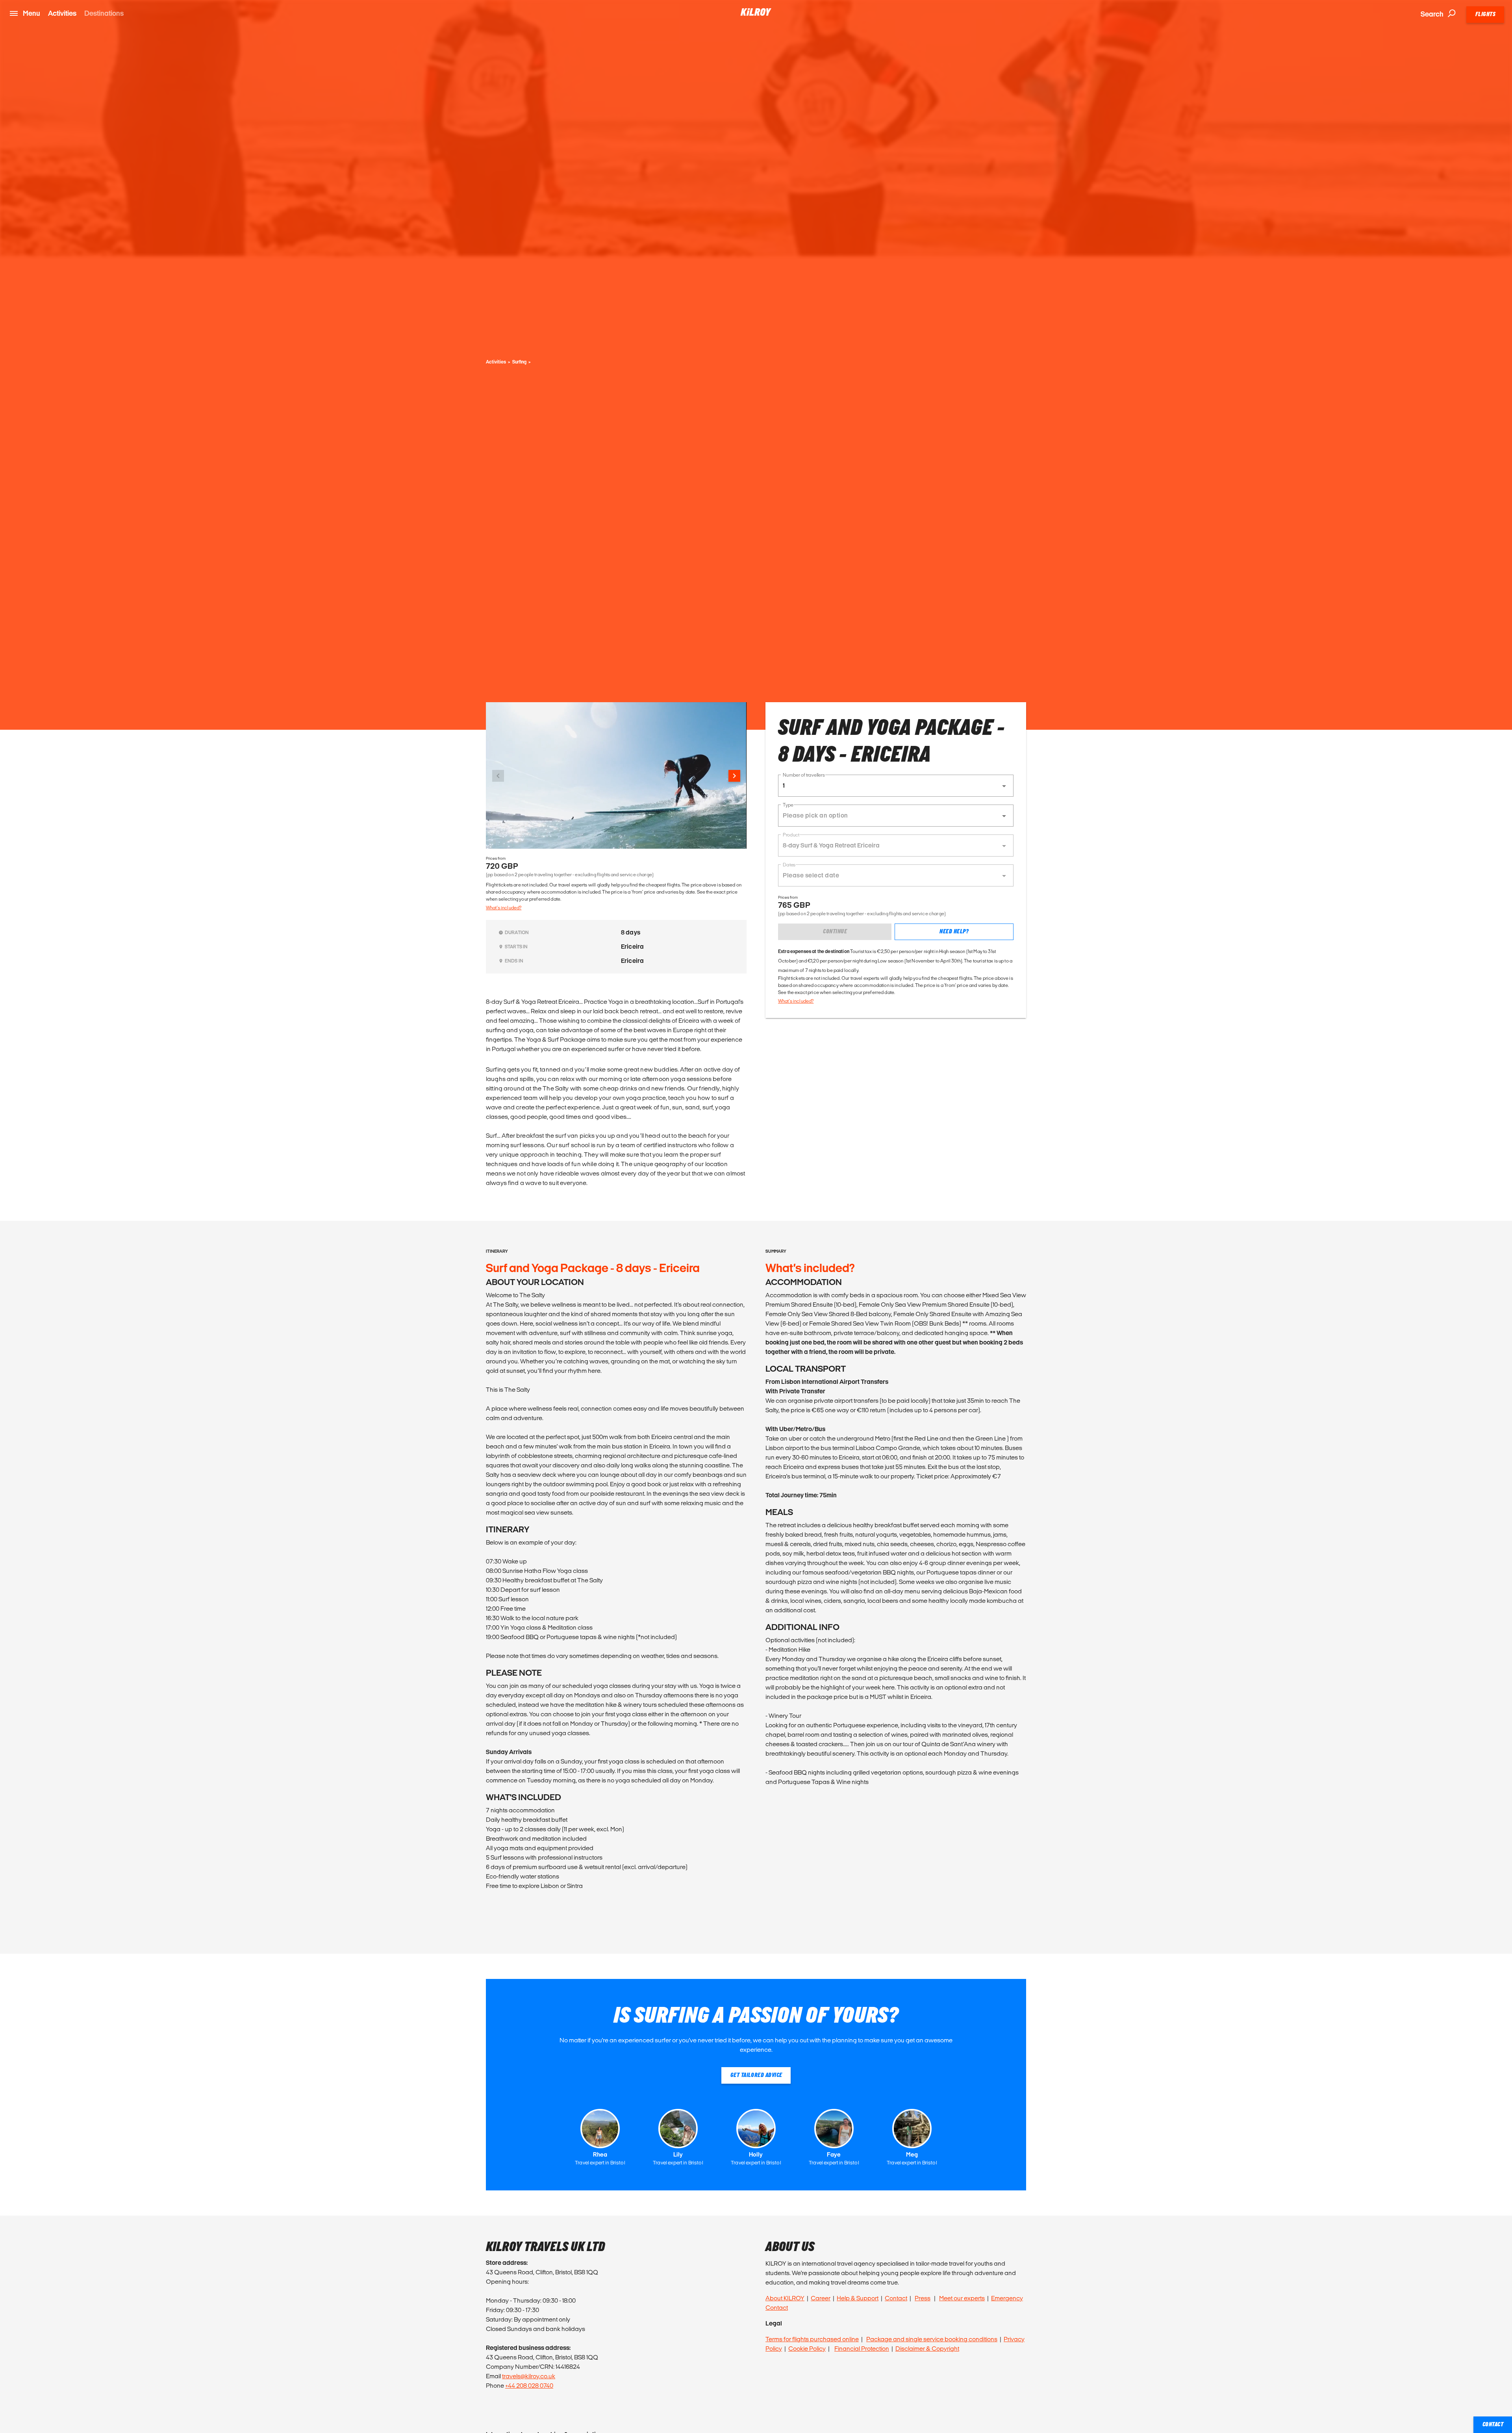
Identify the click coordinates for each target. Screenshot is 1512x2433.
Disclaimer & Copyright (927, 2349)
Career (821, 2298)
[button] (896, 786)
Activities (62, 13)
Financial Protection (862, 2349)
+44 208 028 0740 (529, 2386)
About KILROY (785, 2298)
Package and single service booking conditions (932, 2339)
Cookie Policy (807, 2349)
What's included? (504, 908)
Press (923, 2298)
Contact (896, 2298)
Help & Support (858, 2298)
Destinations (104, 13)
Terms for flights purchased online (812, 2339)
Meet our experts (962, 2298)
